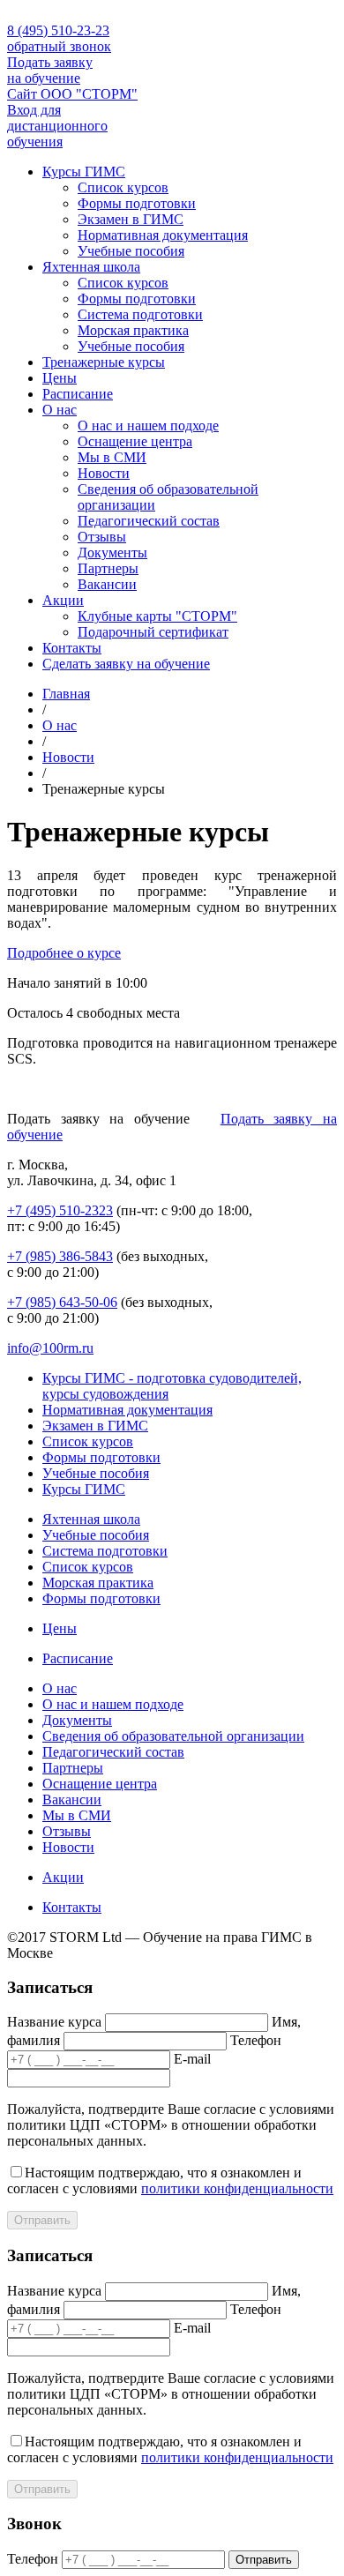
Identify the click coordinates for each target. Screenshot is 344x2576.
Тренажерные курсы (104, 362)
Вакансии (107, 584)
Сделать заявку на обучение (126, 664)
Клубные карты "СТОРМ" (157, 616)
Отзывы (102, 537)
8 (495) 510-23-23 (58, 30)
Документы (112, 553)
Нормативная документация (163, 235)
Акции (63, 600)
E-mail (192, 2059)
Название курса (54, 2022)
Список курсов (123, 187)
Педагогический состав (149, 521)
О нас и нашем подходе (148, 426)
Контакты (72, 648)
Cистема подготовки (140, 314)
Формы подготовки (137, 203)
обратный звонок (59, 46)
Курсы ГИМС (84, 172)
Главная (66, 694)
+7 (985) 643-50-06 (62, 1302)
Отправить (42, 2220)
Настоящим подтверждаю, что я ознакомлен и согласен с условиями (170, 2180)
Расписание (78, 394)
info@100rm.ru (50, 1348)
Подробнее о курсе (64, 953)
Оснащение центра (135, 441)
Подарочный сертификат (153, 632)
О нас (60, 410)
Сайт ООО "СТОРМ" (72, 94)
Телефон (256, 2040)
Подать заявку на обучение (50, 70)
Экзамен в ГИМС (131, 219)
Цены (60, 378)
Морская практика (133, 330)
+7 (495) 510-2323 (60, 1210)
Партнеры (108, 568)
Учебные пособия (131, 251)
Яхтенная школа (91, 267)
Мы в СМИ (112, 457)
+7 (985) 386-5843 (60, 1256)
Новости (104, 473)
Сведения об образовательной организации (173, 1736)
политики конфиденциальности (237, 2188)
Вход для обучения (57, 126)
